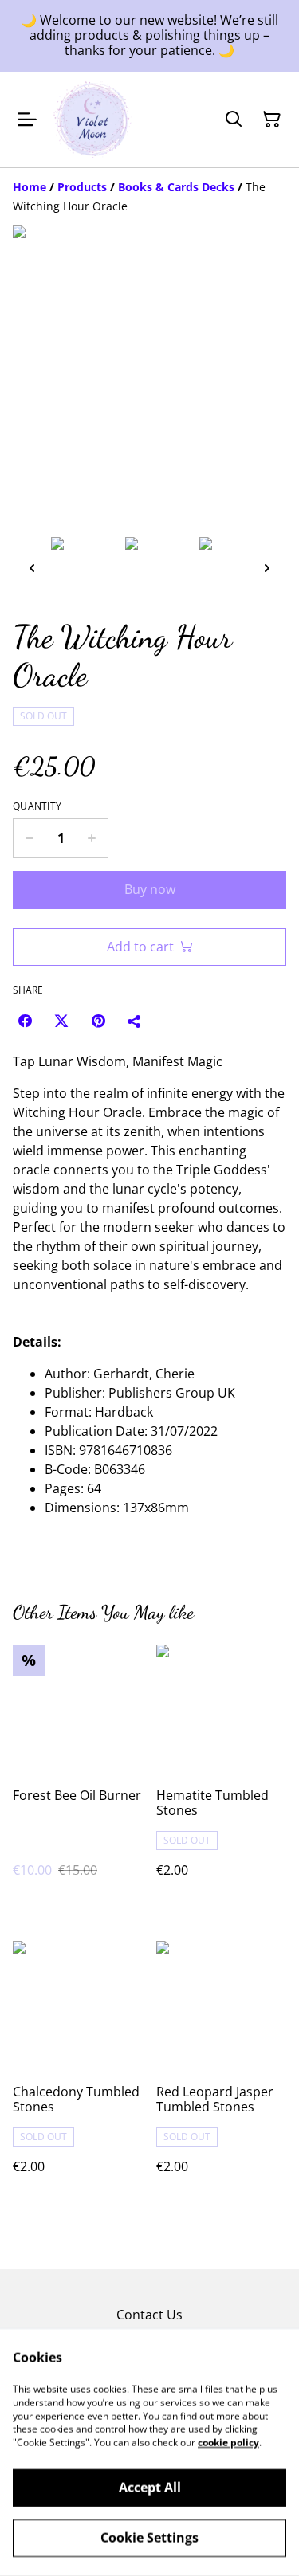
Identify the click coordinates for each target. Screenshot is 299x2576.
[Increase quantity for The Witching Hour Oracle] (92, 838)
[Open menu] (27, 120)
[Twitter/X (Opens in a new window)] (61, 1021)
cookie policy (228, 2443)
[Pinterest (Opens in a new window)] (98, 1021)
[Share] (135, 1021)
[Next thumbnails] (267, 568)
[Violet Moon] (92, 120)
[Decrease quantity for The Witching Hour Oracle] (29, 838)
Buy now (150, 889)
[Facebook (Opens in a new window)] (25, 1021)
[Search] (234, 120)
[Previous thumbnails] (32, 568)
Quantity (37, 806)
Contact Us (149, 2315)
